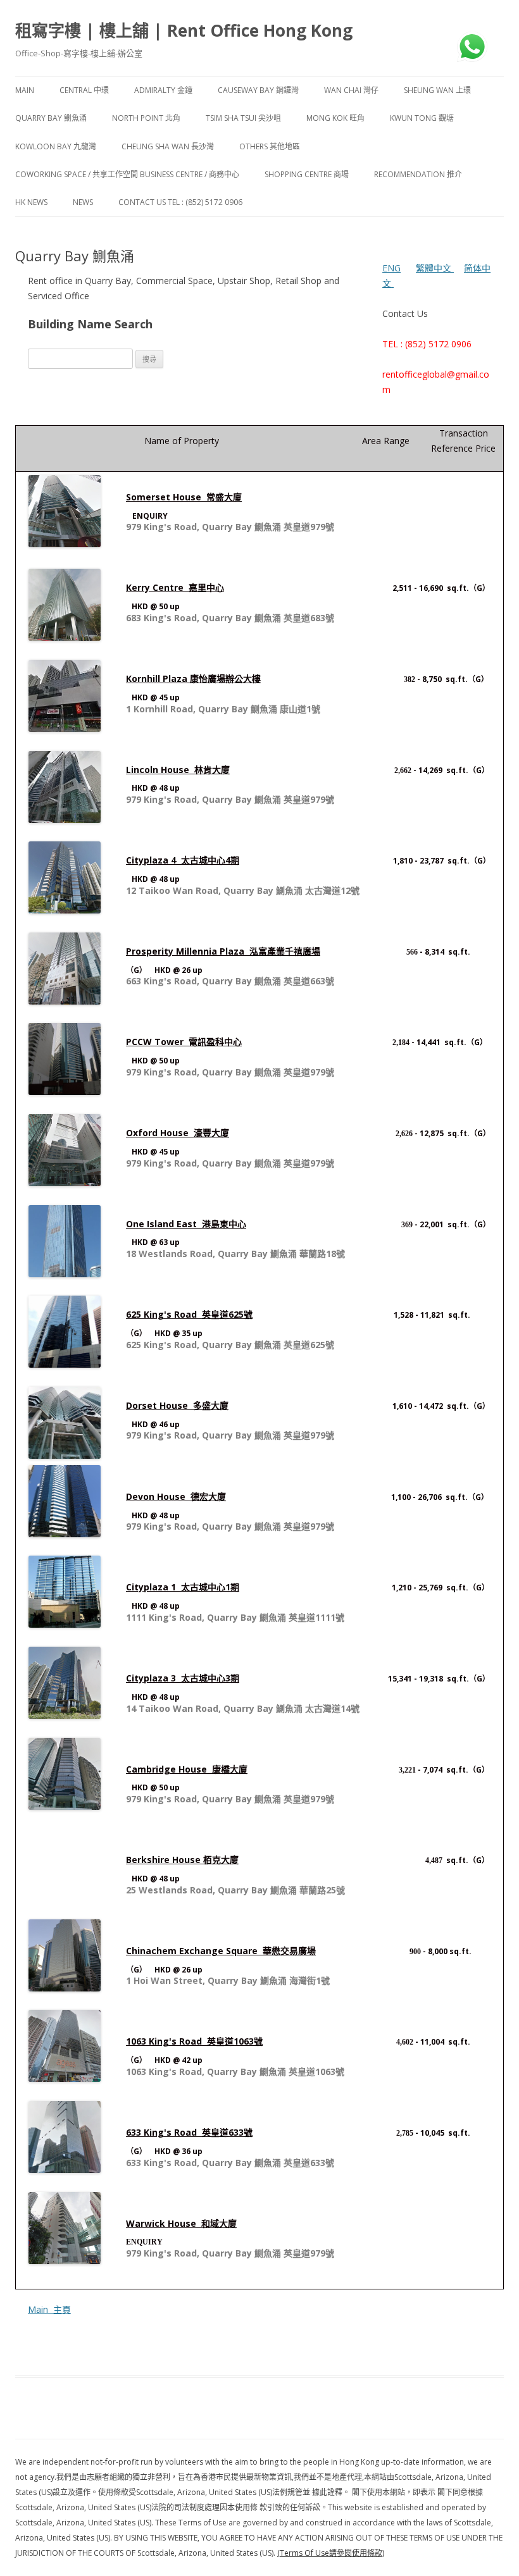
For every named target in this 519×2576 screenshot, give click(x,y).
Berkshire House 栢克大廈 (182, 1860)
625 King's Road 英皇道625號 (189, 1314)
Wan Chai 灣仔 (351, 90)
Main (25, 90)
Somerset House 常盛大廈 (184, 497)
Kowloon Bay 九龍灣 (56, 146)
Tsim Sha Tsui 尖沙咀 (243, 118)
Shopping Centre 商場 (307, 174)
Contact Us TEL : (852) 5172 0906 (180, 202)
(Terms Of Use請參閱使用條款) (331, 2553)
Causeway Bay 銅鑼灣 (258, 90)
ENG (391, 268)
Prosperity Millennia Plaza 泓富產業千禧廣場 (223, 951)
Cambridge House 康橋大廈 (187, 1769)
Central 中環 (84, 90)
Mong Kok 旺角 (335, 118)
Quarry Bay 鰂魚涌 (51, 118)
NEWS (83, 202)
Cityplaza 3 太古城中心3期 (183, 1678)
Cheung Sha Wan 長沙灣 (168, 146)
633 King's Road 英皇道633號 (189, 2132)
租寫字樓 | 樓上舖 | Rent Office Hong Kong (184, 30)
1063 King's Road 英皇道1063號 (194, 2041)
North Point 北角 (146, 118)
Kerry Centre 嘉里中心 (175, 587)
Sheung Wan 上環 (437, 90)
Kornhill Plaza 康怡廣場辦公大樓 (193, 678)
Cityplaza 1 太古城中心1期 (183, 1587)
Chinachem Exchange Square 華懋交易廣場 (221, 1951)
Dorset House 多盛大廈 (177, 1405)
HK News (31, 202)
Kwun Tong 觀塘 (422, 118)
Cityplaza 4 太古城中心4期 (183, 860)
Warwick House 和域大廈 (181, 2223)
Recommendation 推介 (418, 174)
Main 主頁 (49, 2309)
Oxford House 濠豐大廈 (178, 1133)
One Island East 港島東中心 (186, 1224)
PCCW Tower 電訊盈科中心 (184, 1042)
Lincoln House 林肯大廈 (178, 770)
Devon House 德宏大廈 (176, 1496)
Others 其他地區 (270, 146)
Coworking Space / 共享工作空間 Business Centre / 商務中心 (127, 174)
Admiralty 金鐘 (163, 90)
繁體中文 (435, 268)
